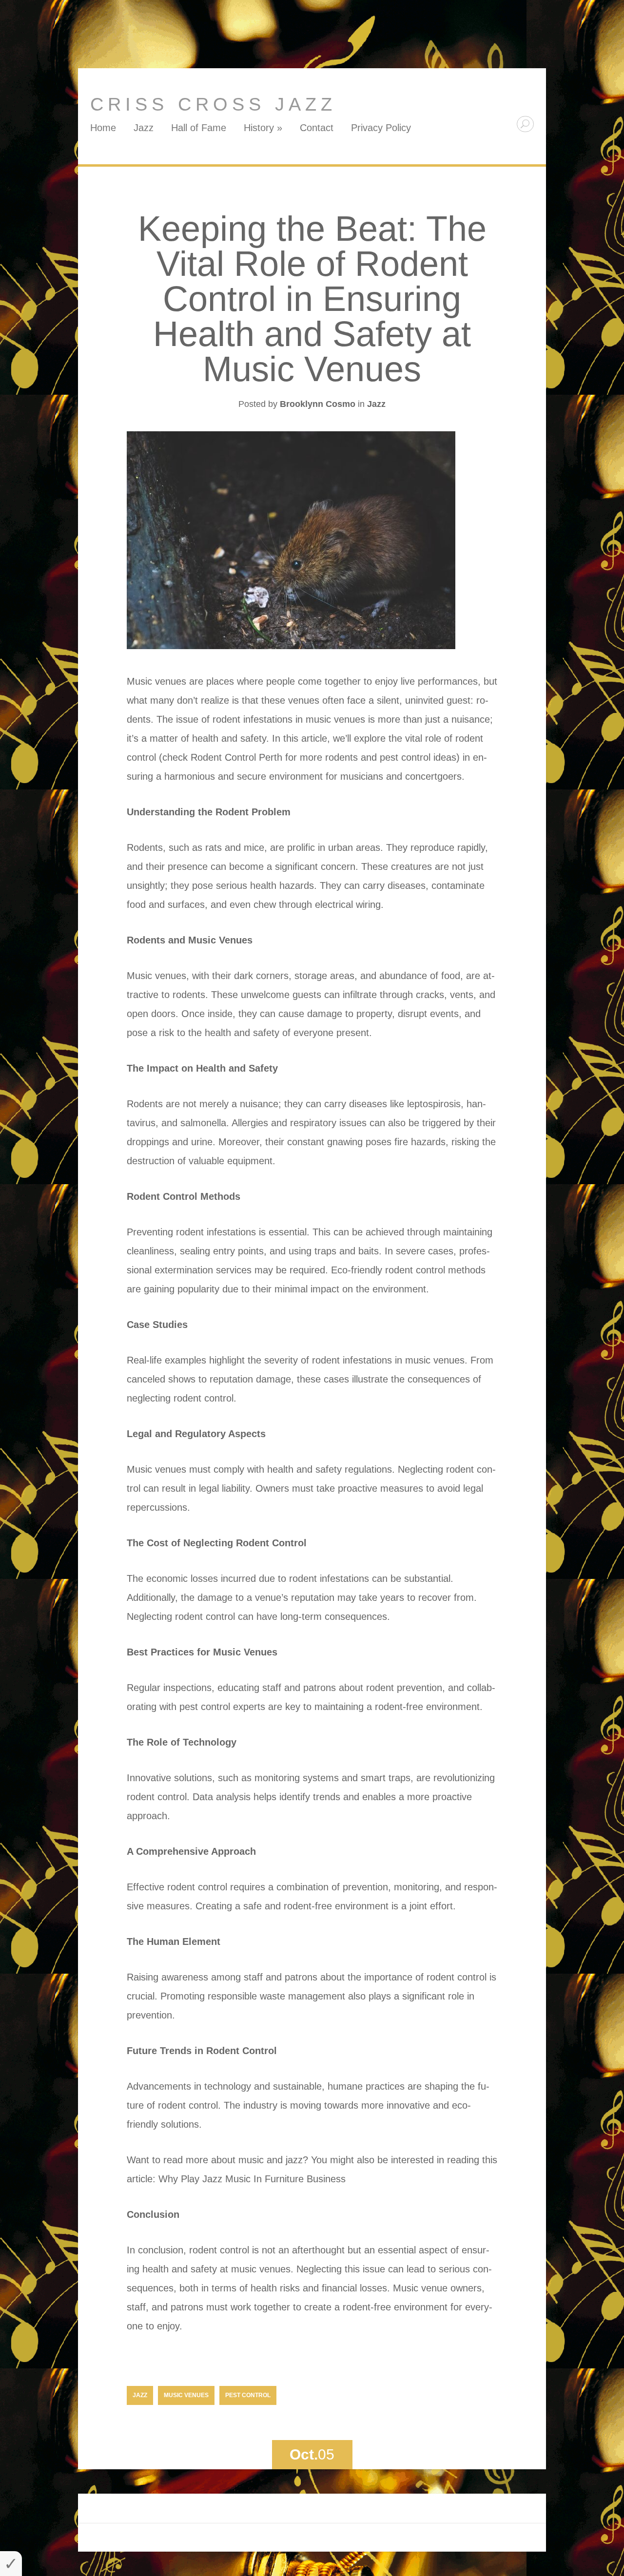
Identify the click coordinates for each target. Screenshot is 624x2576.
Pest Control (248, 2395)
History (263, 128)
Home (103, 128)
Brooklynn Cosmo (318, 404)
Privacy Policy (381, 128)
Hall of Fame (199, 128)
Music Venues (186, 2395)
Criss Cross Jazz (213, 104)
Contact (317, 128)
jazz (140, 2395)
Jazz (144, 128)
